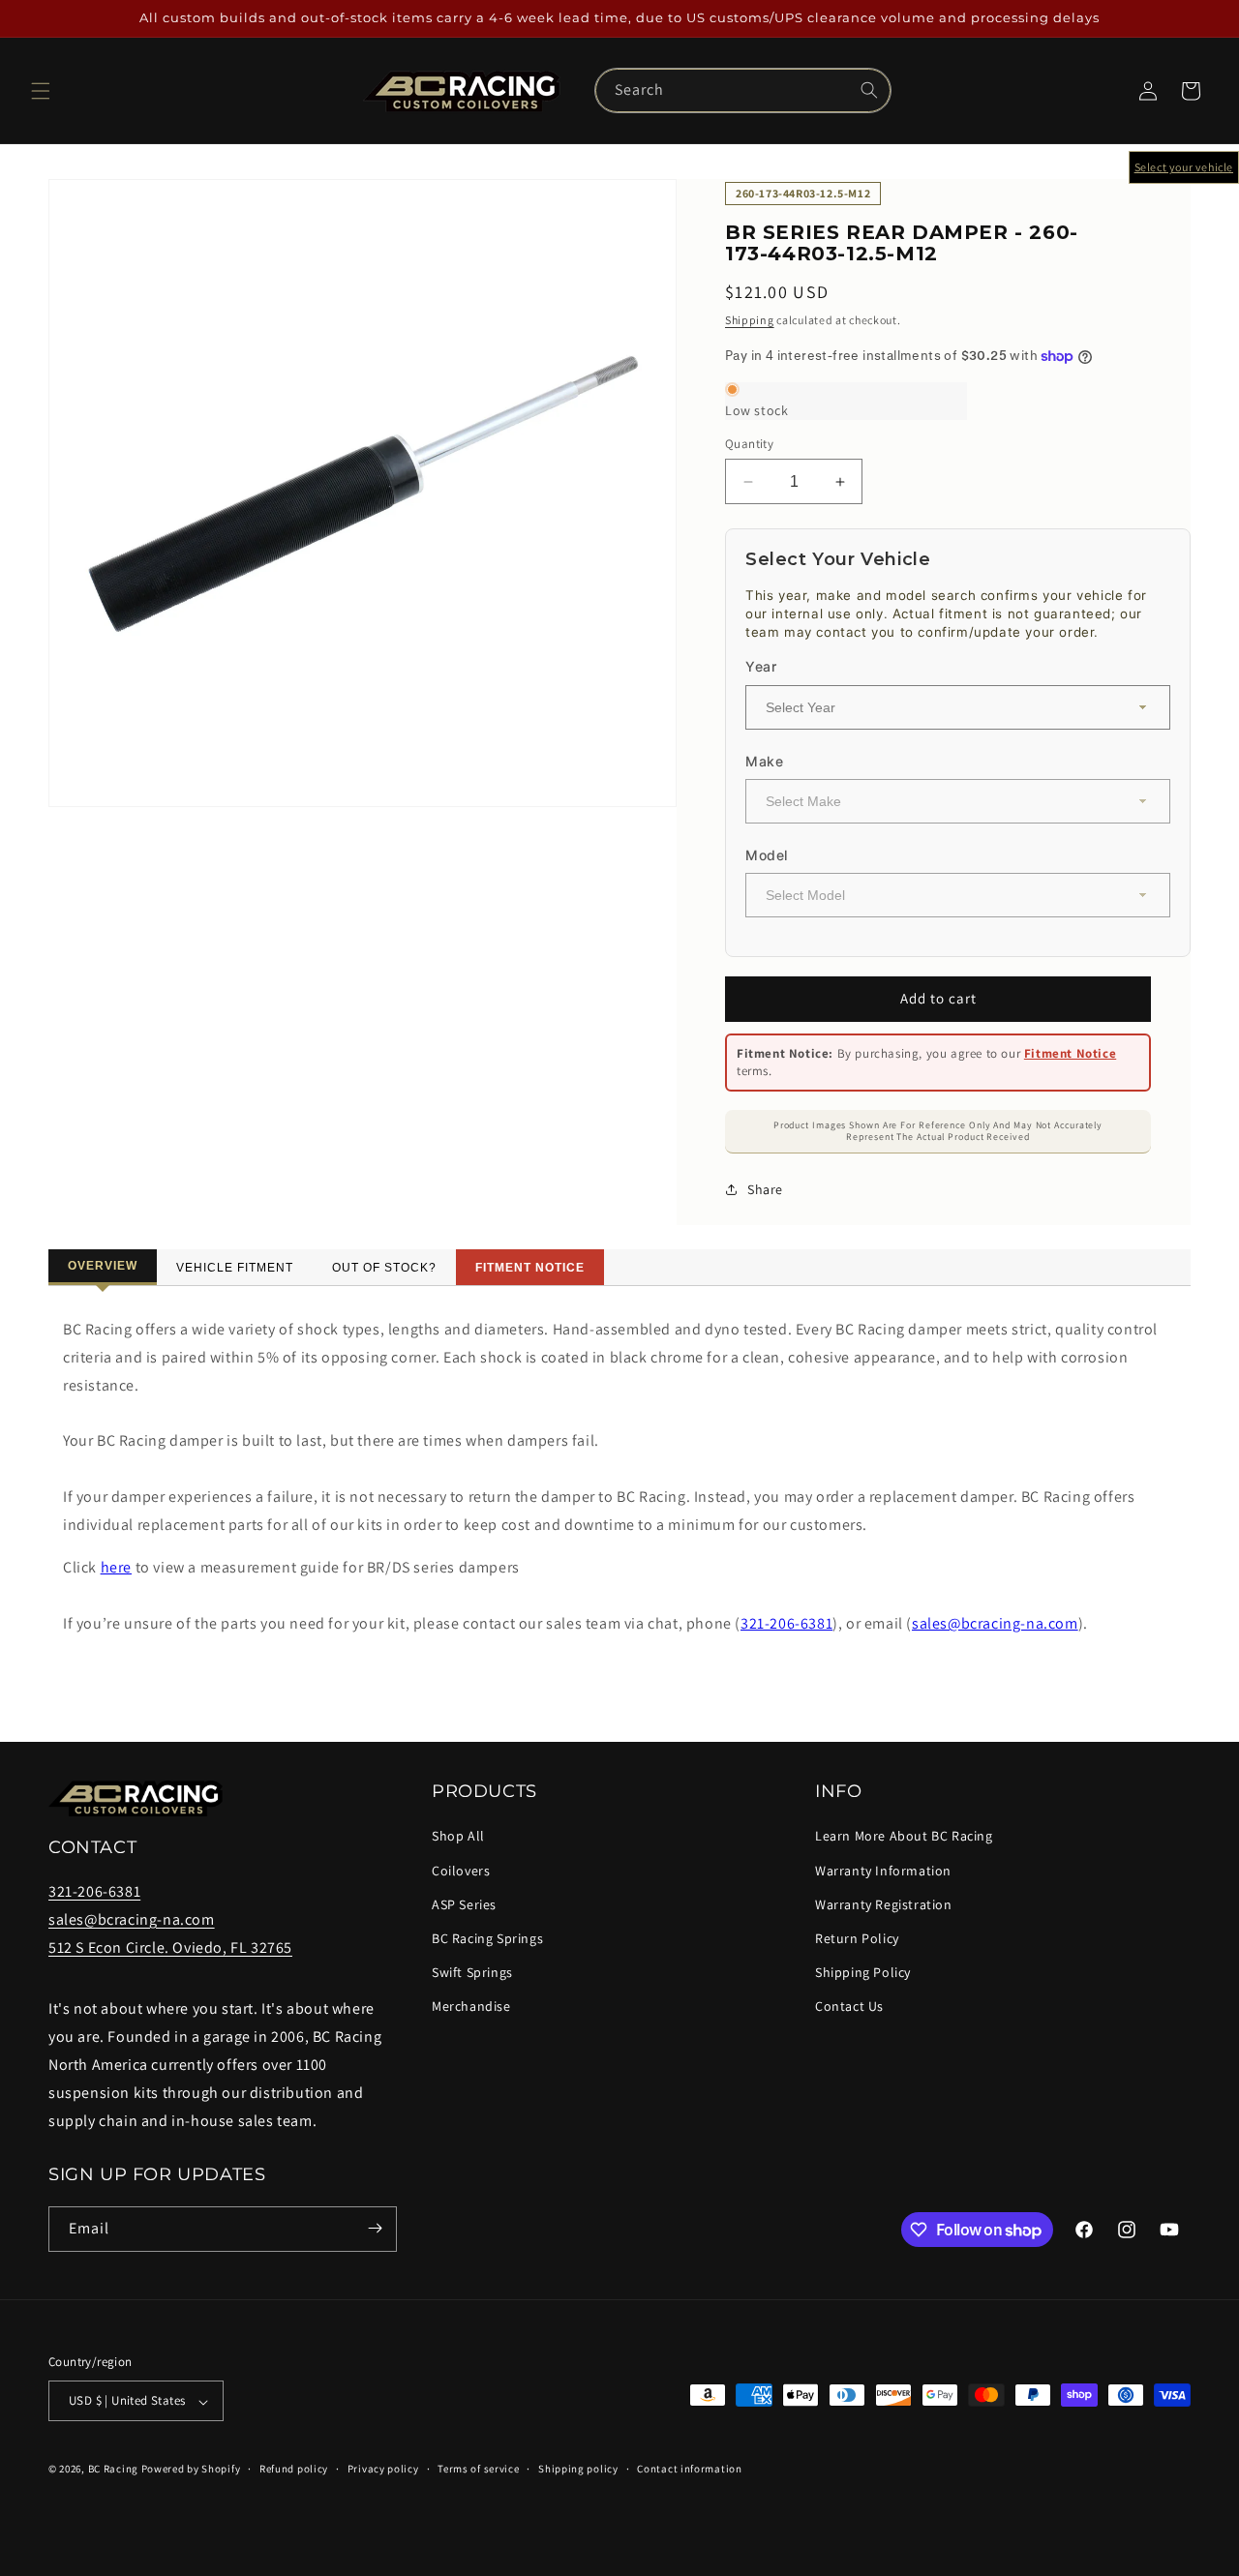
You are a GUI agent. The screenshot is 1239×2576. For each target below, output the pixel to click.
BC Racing (113, 2470)
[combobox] (743, 90)
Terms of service (478, 2470)
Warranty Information (883, 1870)
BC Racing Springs (487, 1938)
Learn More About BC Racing (904, 1836)
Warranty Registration (884, 1904)
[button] (41, 91)
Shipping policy (578, 2470)
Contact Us (849, 2006)
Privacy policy (383, 2470)
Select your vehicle (1184, 167)
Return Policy (857, 1938)
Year (761, 666)
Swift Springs (472, 1972)
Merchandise (471, 2006)
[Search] (869, 90)
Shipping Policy (863, 1972)
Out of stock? (384, 1268)
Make (764, 761)
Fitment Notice (1070, 1053)
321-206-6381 (786, 1623)
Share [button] (765, 1189)
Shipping (750, 320)
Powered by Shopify (191, 2470)
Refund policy (294, 2470)
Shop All (458, 1836)
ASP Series (464, 1904)
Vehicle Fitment (235, 1268)
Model (767, 855)
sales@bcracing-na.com (995, 1623)
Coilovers (461, 1870)
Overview (103, 1266)
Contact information (689, 2470)
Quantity (749, 444)
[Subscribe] (375, 2228)
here (116, 1567)
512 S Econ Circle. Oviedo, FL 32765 (170, 1947)
